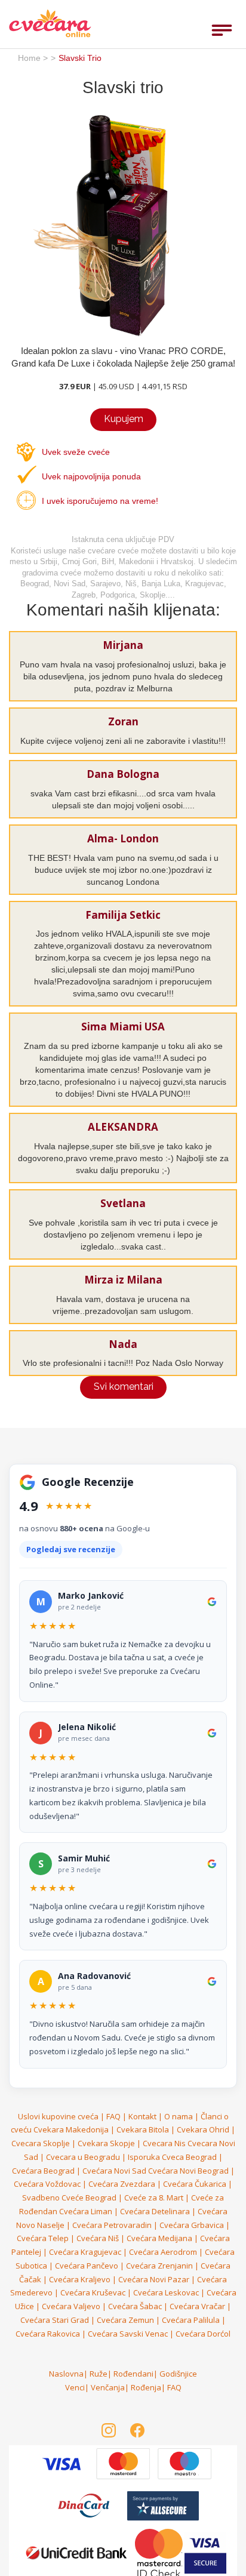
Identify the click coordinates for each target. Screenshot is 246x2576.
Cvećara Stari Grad (55, 2320)
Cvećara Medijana (159, 2238)
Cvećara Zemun (125, 2320)
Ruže (99, 2374)
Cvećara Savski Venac (128, 2334)
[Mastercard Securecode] (160, 2552)
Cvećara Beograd (43, 2171)
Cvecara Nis (164, 2143)
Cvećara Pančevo (87, 2266)
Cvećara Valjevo (71, 2306)
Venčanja (108, 2387)
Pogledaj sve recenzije (71, 1549)
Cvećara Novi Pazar (154, 2279)
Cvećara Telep (43, 2238)
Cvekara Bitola (143, 2129)
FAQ (113, 2116)
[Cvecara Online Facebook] (137, 2430)
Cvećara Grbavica (192, 2225)
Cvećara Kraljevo (80, 2279)
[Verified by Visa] (124, 2463)
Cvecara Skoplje (41, 2143)
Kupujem (124, 419)
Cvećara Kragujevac (85, 2252)
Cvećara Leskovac (166, 2292)
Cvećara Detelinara (155, 2211)
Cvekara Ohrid (203, 2129)
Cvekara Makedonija (71, 2129)
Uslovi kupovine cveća (58, 2116)
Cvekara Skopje (106, 2143)
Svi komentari (124, 1387)
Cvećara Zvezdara (122, 2184)
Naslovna (66, 2374)
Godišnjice (178, 2374)
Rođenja (146, 2387)
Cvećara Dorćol (203, 2334)
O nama (179, 2116)
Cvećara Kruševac (93, 2292)
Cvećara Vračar (197, 2306)
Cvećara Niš (98, 2238)
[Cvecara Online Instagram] (109, 2430)
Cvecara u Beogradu (83, 2157)
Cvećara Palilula (191, 2320)
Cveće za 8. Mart (154, 2198)
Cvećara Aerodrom (163, 2252)
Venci (75, 2387)
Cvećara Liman (86, 2211)
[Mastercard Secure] (62, 2463)
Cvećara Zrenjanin (159, 2266)
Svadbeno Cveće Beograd (69, 2198)
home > (33, 58)
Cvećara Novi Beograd (188, 2171)
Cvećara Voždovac (47, 2184)
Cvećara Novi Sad (114, 2171)
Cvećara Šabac (135, 2306)
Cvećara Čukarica (195, 2184)
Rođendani (133, 2374)
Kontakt (142, 2116)
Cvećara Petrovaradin (112, 2225)
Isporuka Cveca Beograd (172, 2157)
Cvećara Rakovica (48, 2334)
